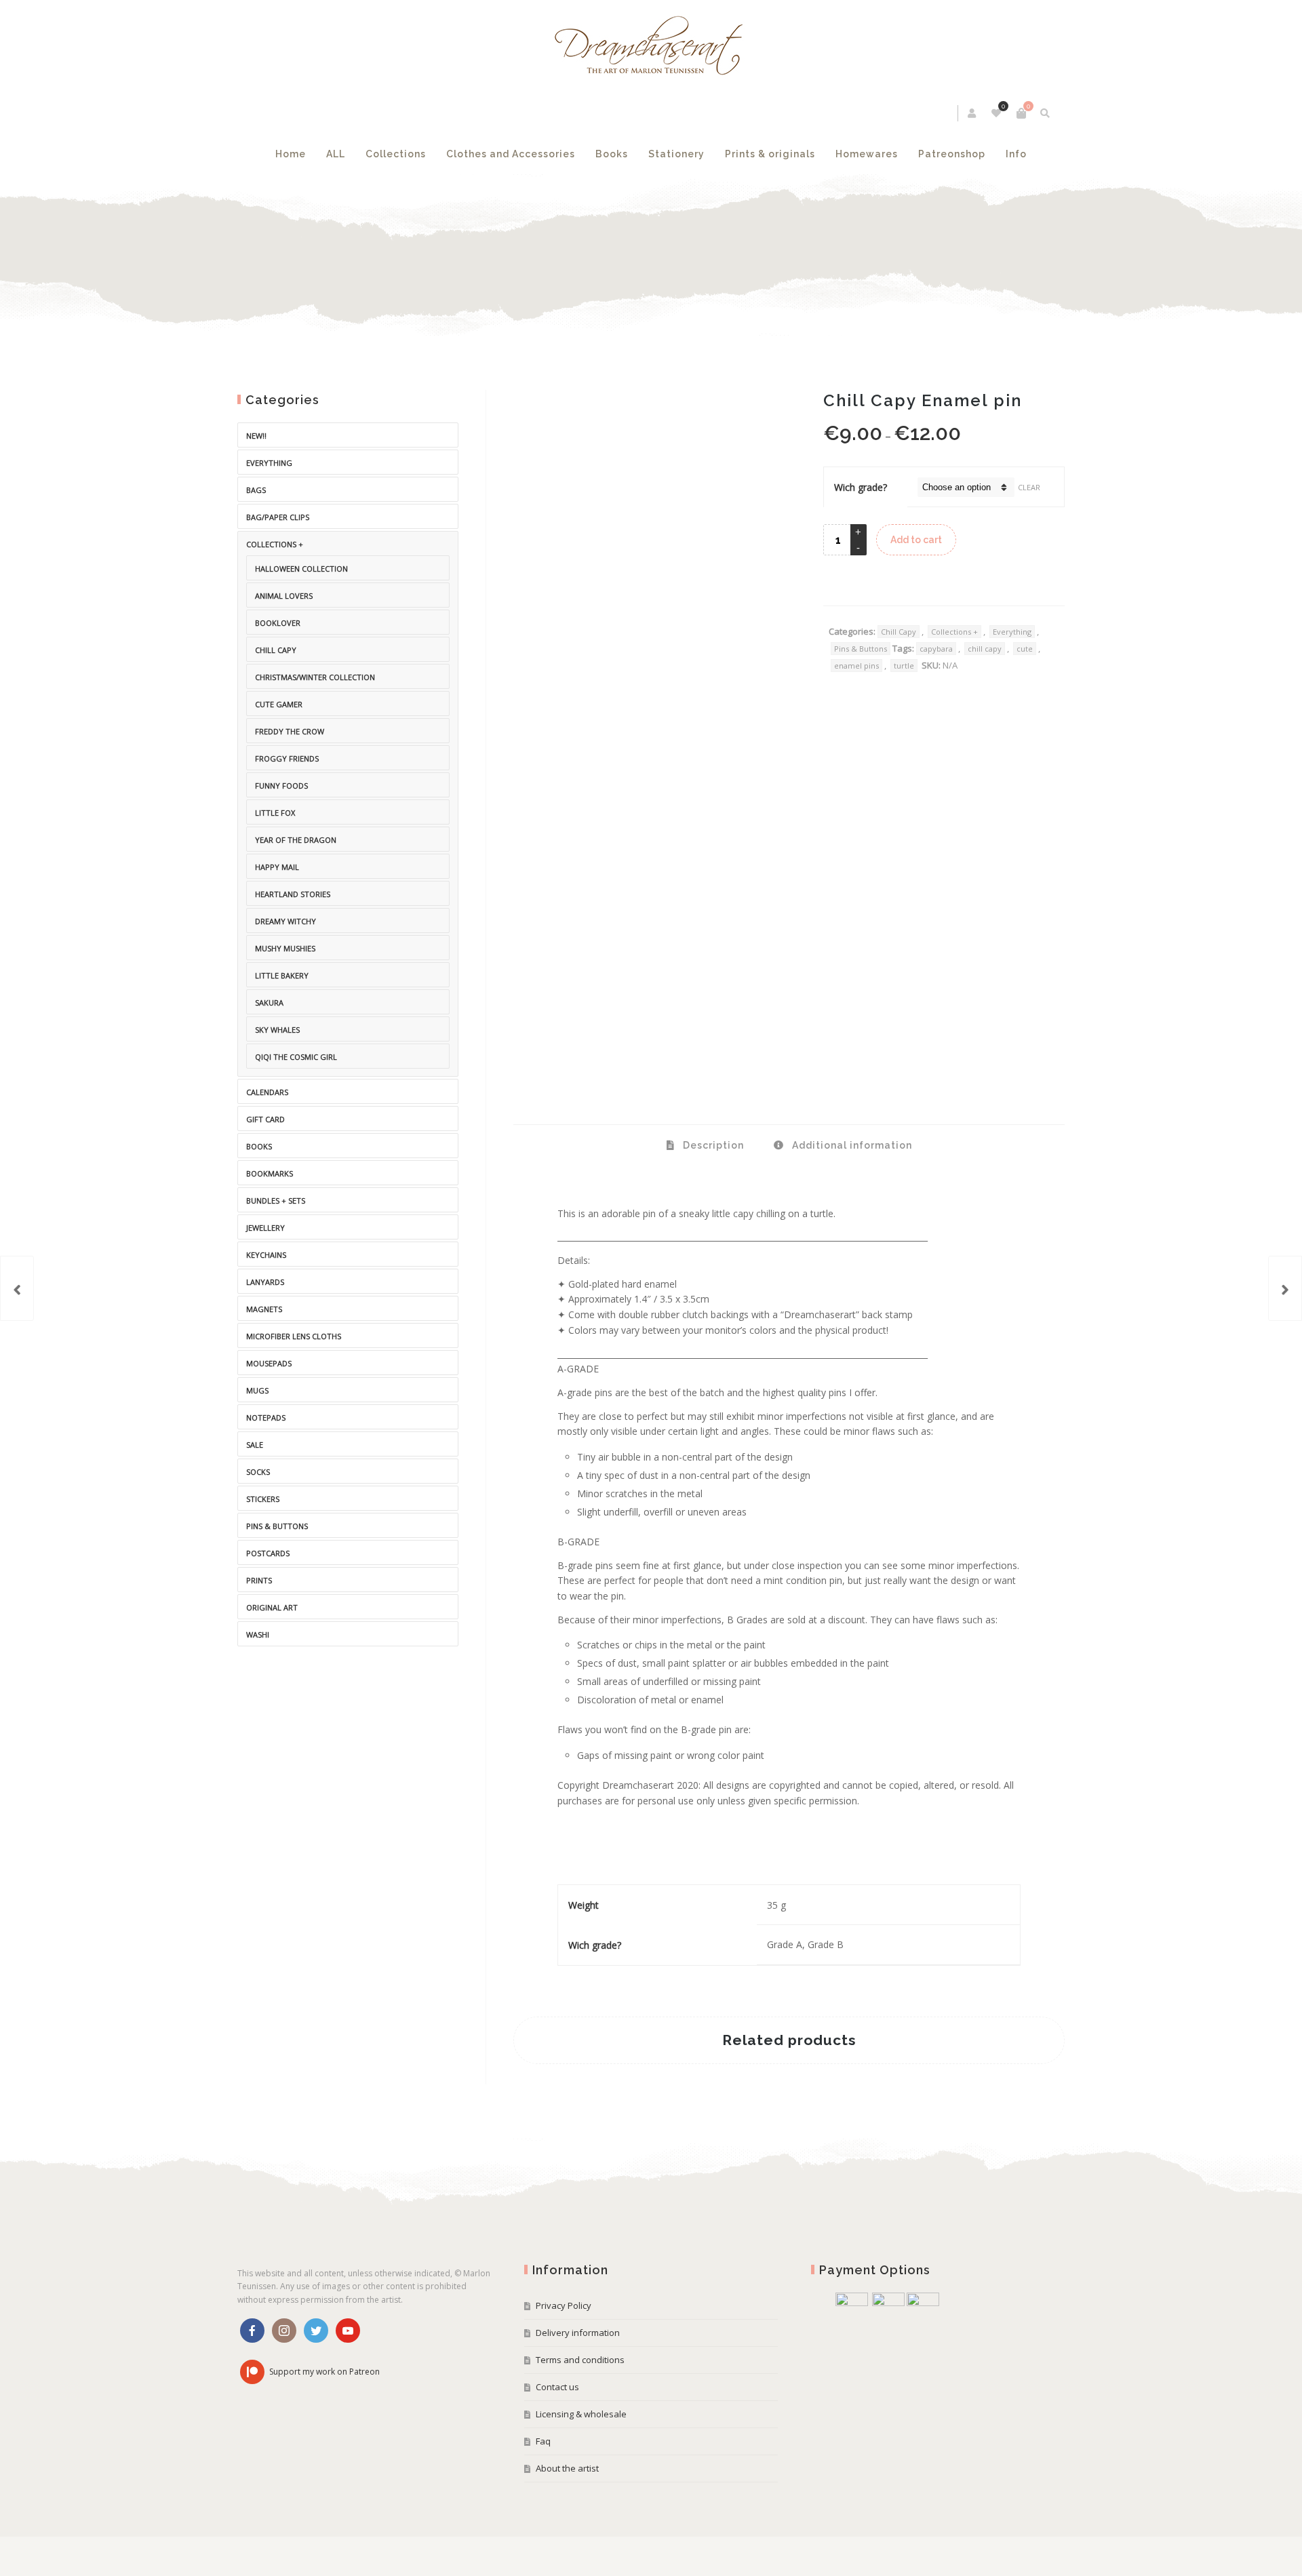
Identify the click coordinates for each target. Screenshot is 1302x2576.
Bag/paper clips (278, 517)
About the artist (567, 2468)
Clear (1029, 487)
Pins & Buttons (861, 649)
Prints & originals (770, 154)
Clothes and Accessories (511, 154)
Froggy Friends (287, 758)
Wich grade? (861, 487)
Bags (256, 490)
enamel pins (856, 666)
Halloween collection (301, 569)
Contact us (557, 2387)
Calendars (267, 1092)
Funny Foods (281, 786)
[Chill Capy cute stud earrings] (1285, 1288)
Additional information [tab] (851, 1145)
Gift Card (265, 1119)
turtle (904, 666)
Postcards (268, 1553)
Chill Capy (899, 632)
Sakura (269, 1003)
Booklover (278, 623)
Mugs (257, 1390)
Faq (543, 2441)
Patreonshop (952, 154)
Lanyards (265, 1282)
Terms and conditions (580, 2360)
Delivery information (578, 2333)
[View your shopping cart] (1021, 113)
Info (1016, 154)
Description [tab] (712, 1145)
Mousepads (269, 1363)
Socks (258, 1472)
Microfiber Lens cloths (294, 1336)
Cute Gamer (279, 704)
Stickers (263, 1499)
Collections (396, 154)
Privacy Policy (564, 2305)
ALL (336, 154)
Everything (1012, 632)
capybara (936, 649)
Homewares (867, 154)
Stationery (676, 154)
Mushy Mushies (285, 948)
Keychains (266, 1255)
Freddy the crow (290, 731)
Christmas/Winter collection (315, 677)
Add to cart (916, 540)
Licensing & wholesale (581, 2414)
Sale (255, 1445)
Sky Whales (277, 1030)
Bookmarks (270, 1173)
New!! (256, 436)
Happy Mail (277, 867)
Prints (259, 1580)
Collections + (954, 632)
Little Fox (275, 813)
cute (1025, 649)
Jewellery (265, 1228)
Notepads (266, 1418)
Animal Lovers (284, 596)
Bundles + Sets (276, 1201)
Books (612, 154)
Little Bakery (282, 975)
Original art (272, 1607)
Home (291, 154)
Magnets (264, 1309)
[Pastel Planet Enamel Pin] (17, 1288)
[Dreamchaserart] (651, 46)
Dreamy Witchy (285, 921)
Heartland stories (293, 894)
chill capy (985, 649)
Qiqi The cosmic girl (296, 1057)
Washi (258, 1634)
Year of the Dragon (296, 840)
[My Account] (973, 113)
